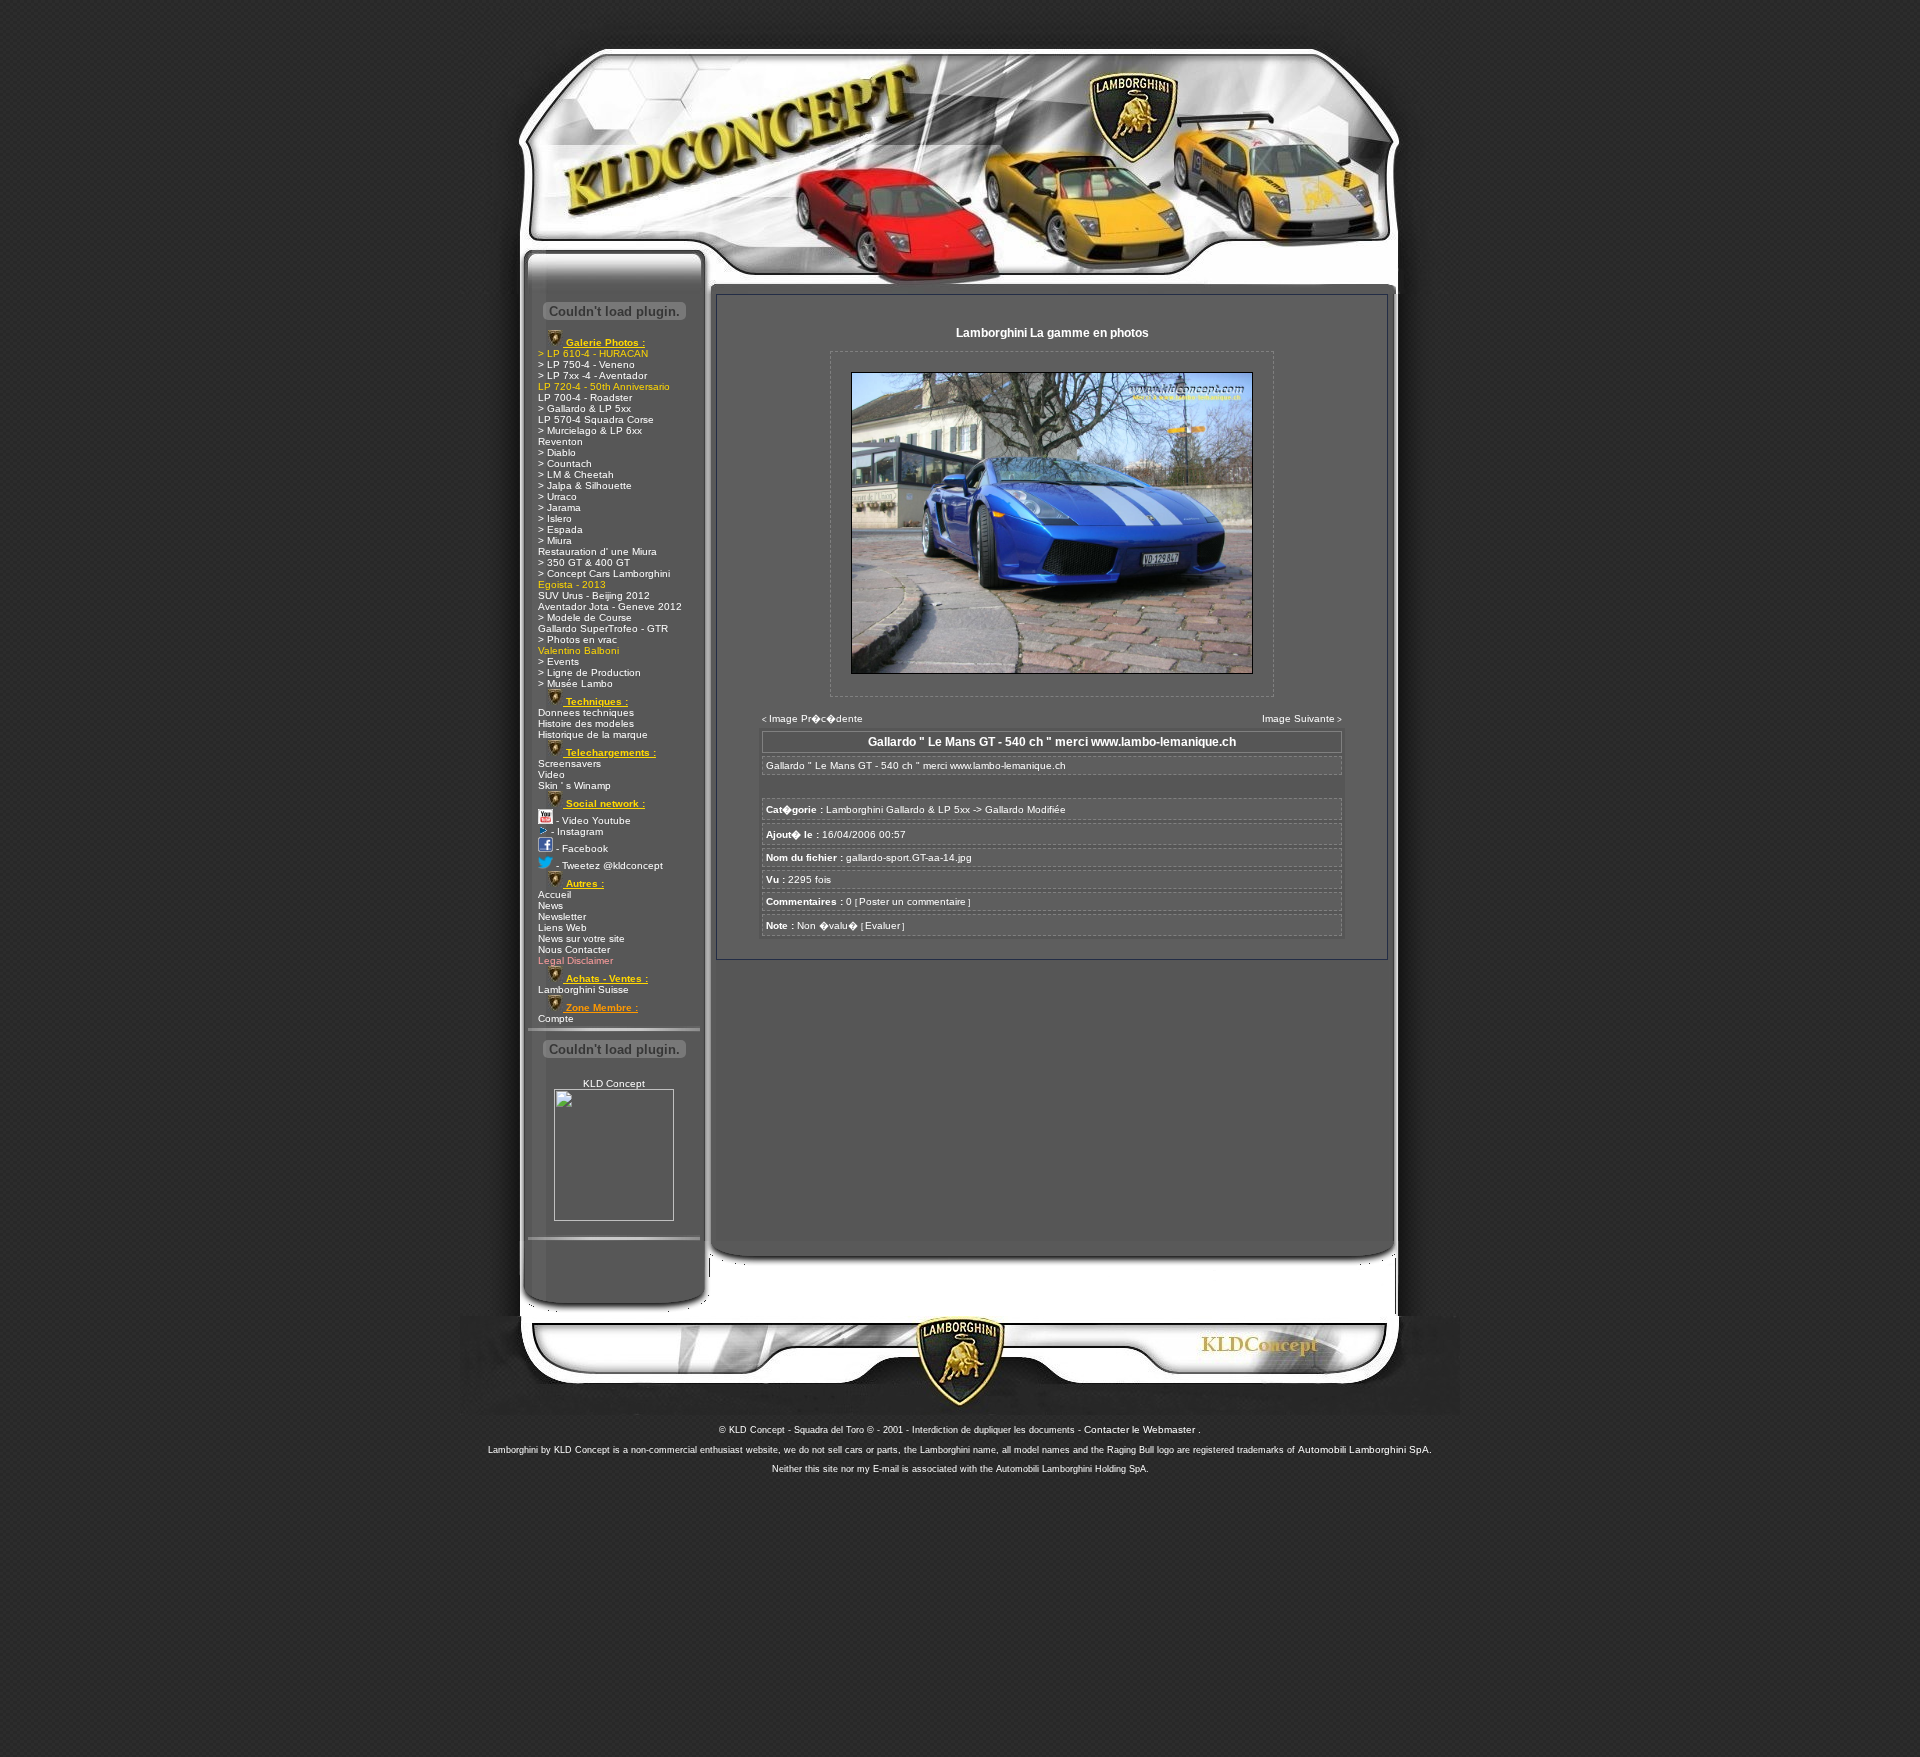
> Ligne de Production (589, 672)
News (550, 905)
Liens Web (562, 927)
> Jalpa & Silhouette (585, 485)
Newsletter (562, 916)
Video (551, 774)
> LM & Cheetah (576, 474)
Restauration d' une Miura (597, 551)
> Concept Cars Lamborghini (604, 573)
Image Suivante (1298, 718)
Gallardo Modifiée (1025, 809)
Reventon (560, 441)
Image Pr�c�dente (816, 718)
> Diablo (557, 452)
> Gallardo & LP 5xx (584, 408)
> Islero (555, 518)
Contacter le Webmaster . (1142, 1429)
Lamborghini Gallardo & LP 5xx (898, 809)
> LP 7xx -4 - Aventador (592, 375)
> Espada (560, 529)
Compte (556, 1018)
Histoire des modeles (586, 723)
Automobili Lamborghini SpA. (1365, 1449)
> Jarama (559, 507)
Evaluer (882, 925)
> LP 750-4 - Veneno (586, 364)
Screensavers (569, 763)
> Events (558, 661)
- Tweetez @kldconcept (608, 865)
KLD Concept (614, 1083)
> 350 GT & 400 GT (584, 562)
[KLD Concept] (614, 1217)
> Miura (555, 540)
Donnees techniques (586, 712)
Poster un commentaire (912, 901)
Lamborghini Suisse (583, 989)
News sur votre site (581, 938)
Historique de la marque (593, 734)
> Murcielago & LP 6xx (590, 430)
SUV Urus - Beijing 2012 (594, 595)
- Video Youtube (592, 820)
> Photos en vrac (577, 639)
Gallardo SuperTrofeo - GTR (603, 628)
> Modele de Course (585, 617)
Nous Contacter (574, 949)
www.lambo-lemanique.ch (1008, 765)
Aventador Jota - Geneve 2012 (610, 606)
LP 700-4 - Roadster (585, 397)
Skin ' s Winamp (574, 785)
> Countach (565, 463)
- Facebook (580, 848)
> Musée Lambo (575, 683)
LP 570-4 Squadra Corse (596, 419)
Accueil (554, 894)
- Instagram (575, 831)
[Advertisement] (960, 1610)
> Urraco (557, 496)
